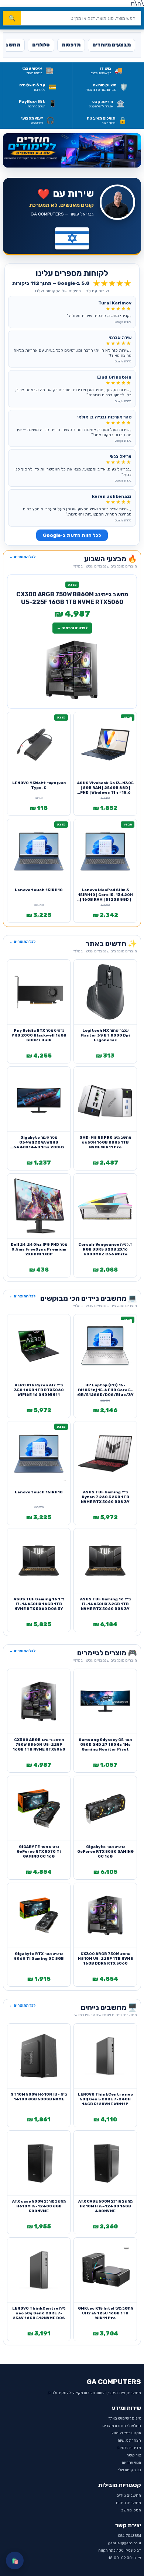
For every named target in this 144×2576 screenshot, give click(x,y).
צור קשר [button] (134, 2455)
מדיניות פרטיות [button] (129, 2448)
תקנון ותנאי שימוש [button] (126, 2433)
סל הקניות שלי (129, 2470)
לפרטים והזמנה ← (72, 628)
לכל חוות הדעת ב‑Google (72, 535)
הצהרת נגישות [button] (129, 2441)
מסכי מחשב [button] (131, 2510)
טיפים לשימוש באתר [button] (125, 2418)
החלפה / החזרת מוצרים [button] (122, 2426)
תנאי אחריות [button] (131, 2463)
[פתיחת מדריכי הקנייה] (72, 151)
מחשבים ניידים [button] (129, 2496)
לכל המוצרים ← (22, 557)
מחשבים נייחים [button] (128, 2503)
